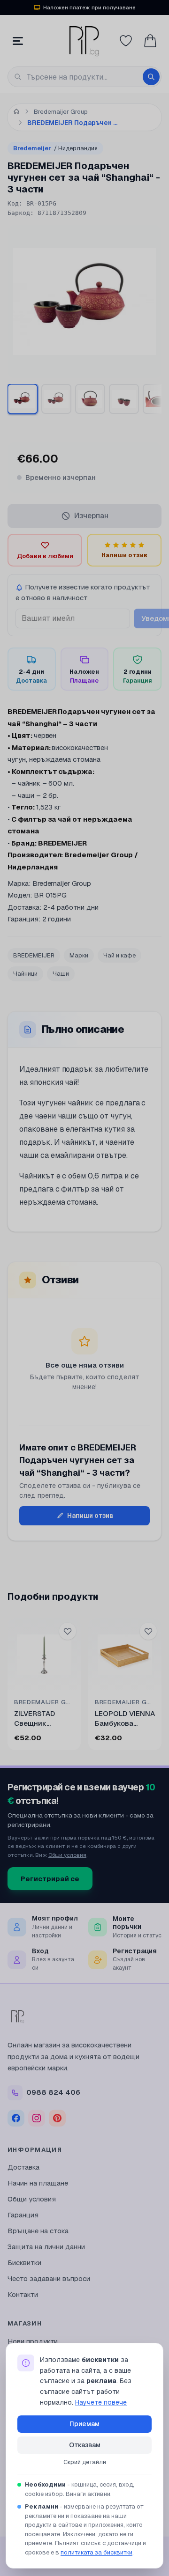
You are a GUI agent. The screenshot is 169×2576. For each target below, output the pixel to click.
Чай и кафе (119, 955)
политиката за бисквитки (96, 2552)
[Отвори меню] (18, 41)
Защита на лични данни (46, 2247)
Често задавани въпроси (49, 2278)
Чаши (61, 974)
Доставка (23, 2167)
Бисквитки (24, 2263)
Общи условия (67, 1855)
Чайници (25, 974)
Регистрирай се (50, 1879)
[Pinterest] (57, 2118)
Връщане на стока (38, 2231)
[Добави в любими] (68, 1631)
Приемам (84, 2424)
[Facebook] (16, 2118)
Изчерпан (91, 516)
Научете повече (101, 2402)
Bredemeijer (55, 148)
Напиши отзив (90, 1516)
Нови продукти (33, 2341)
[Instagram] (37, 2118)
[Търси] (151, 77)
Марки (79, 955)
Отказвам (85, 2445)
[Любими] (126, 41)
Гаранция (23, 2215)
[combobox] (84, 77)
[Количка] (150, 41)
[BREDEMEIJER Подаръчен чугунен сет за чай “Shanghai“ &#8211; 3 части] (22, 399)
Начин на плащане (38, 2183)
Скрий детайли (85, 2462)
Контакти (23, 2294)
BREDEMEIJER (34, 955)
